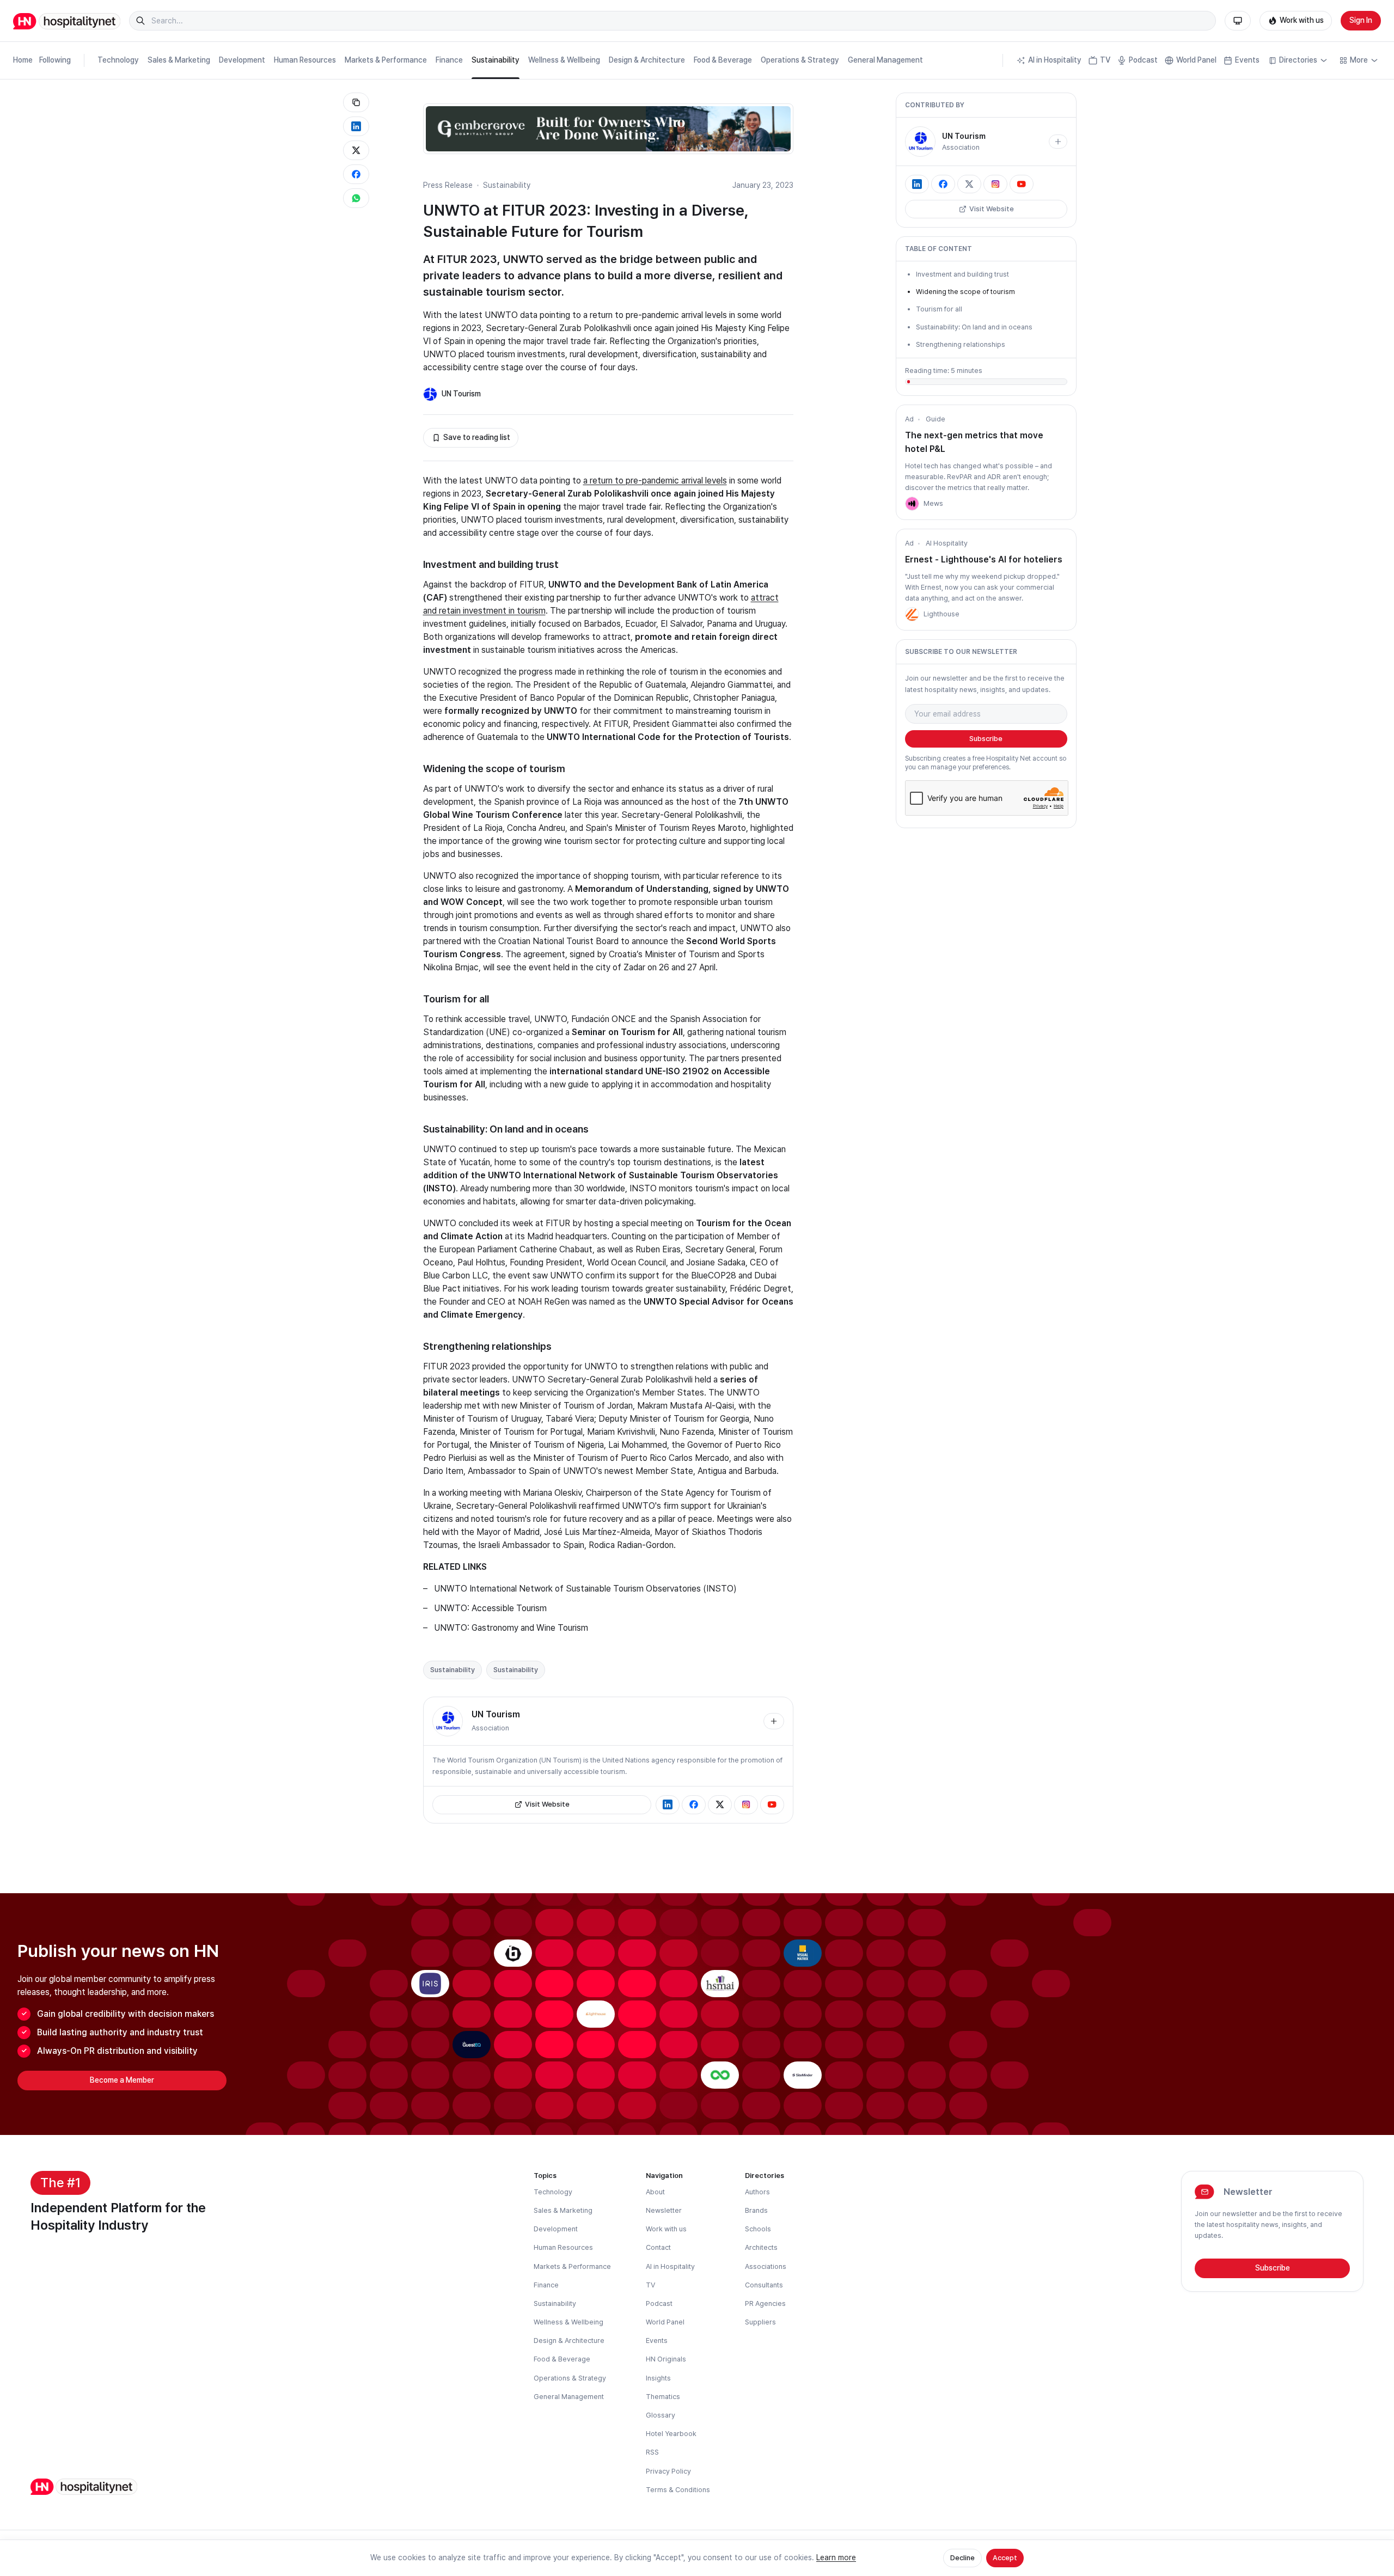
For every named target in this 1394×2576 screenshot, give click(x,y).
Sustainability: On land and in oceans (974, 327)
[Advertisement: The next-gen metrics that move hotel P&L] (912, 504)
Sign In (1361, 20)
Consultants (764, 2285)
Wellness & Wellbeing (564, 60)
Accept (1005, 2558)
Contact (658, 2247)
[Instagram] (746, 1804)
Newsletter (664, 2210)
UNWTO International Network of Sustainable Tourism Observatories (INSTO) (585, 1589)
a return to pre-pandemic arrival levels (655, 481)
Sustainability (496, 60)
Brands (756, 2210)
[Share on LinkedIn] (356, 126)
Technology (118, 60)
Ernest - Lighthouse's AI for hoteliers (984, 559)
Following (55, 60)
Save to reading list (477, 437)
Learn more (836, 2557)
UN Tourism (461, 394)
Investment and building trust (962, 274)
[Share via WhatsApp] (356, 198)
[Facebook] (694, 1804)
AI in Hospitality (1055, 60)
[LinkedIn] (668, 1804)
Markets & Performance (386, 60)
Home (23, 60)
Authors (757, 2192)
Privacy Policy (668, 2471)
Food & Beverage (723, 60)
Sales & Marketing (179, 60)
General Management (885, 60)
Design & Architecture (647, 60)
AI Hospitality (947, 543)
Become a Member (122, 2080)
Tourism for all (939, 309)
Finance (449, 60)
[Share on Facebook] (356, 174)
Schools (758, 2229)
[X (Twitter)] (720, 1804)
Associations (766, 2266)
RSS (652, 2452)
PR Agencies (765, 2303)
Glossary (661, 2415)
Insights (658, 2378)
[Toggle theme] (1238, 21)
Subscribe (986, 739)
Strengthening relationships (961, 344)
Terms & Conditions (678, 2490)
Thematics (663, 2397)
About (655, 2192)
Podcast (1143, 60)
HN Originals (666, 2359)
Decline (962, 2558)
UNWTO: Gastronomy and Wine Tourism (511, 1628)
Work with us (1302, 20)
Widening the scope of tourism (965, 292)
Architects (761, 2247)
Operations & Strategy (800, 60)
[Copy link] (356, 102)
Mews (933, 503)
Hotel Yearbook (671, 2434)
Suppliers (760, 2322)
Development (242, 60)
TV (1105, 60)
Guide (936, 419)
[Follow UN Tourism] (774, 1721)
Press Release (448, 185)
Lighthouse (941, 614)
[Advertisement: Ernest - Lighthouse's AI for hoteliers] (912, 614)
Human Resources (305, 60)
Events (1247, 60)
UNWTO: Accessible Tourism (490, 1608)
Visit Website (547, 1804)
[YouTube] (772, 1804)
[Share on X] (356, 150)
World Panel (1196, 60)
